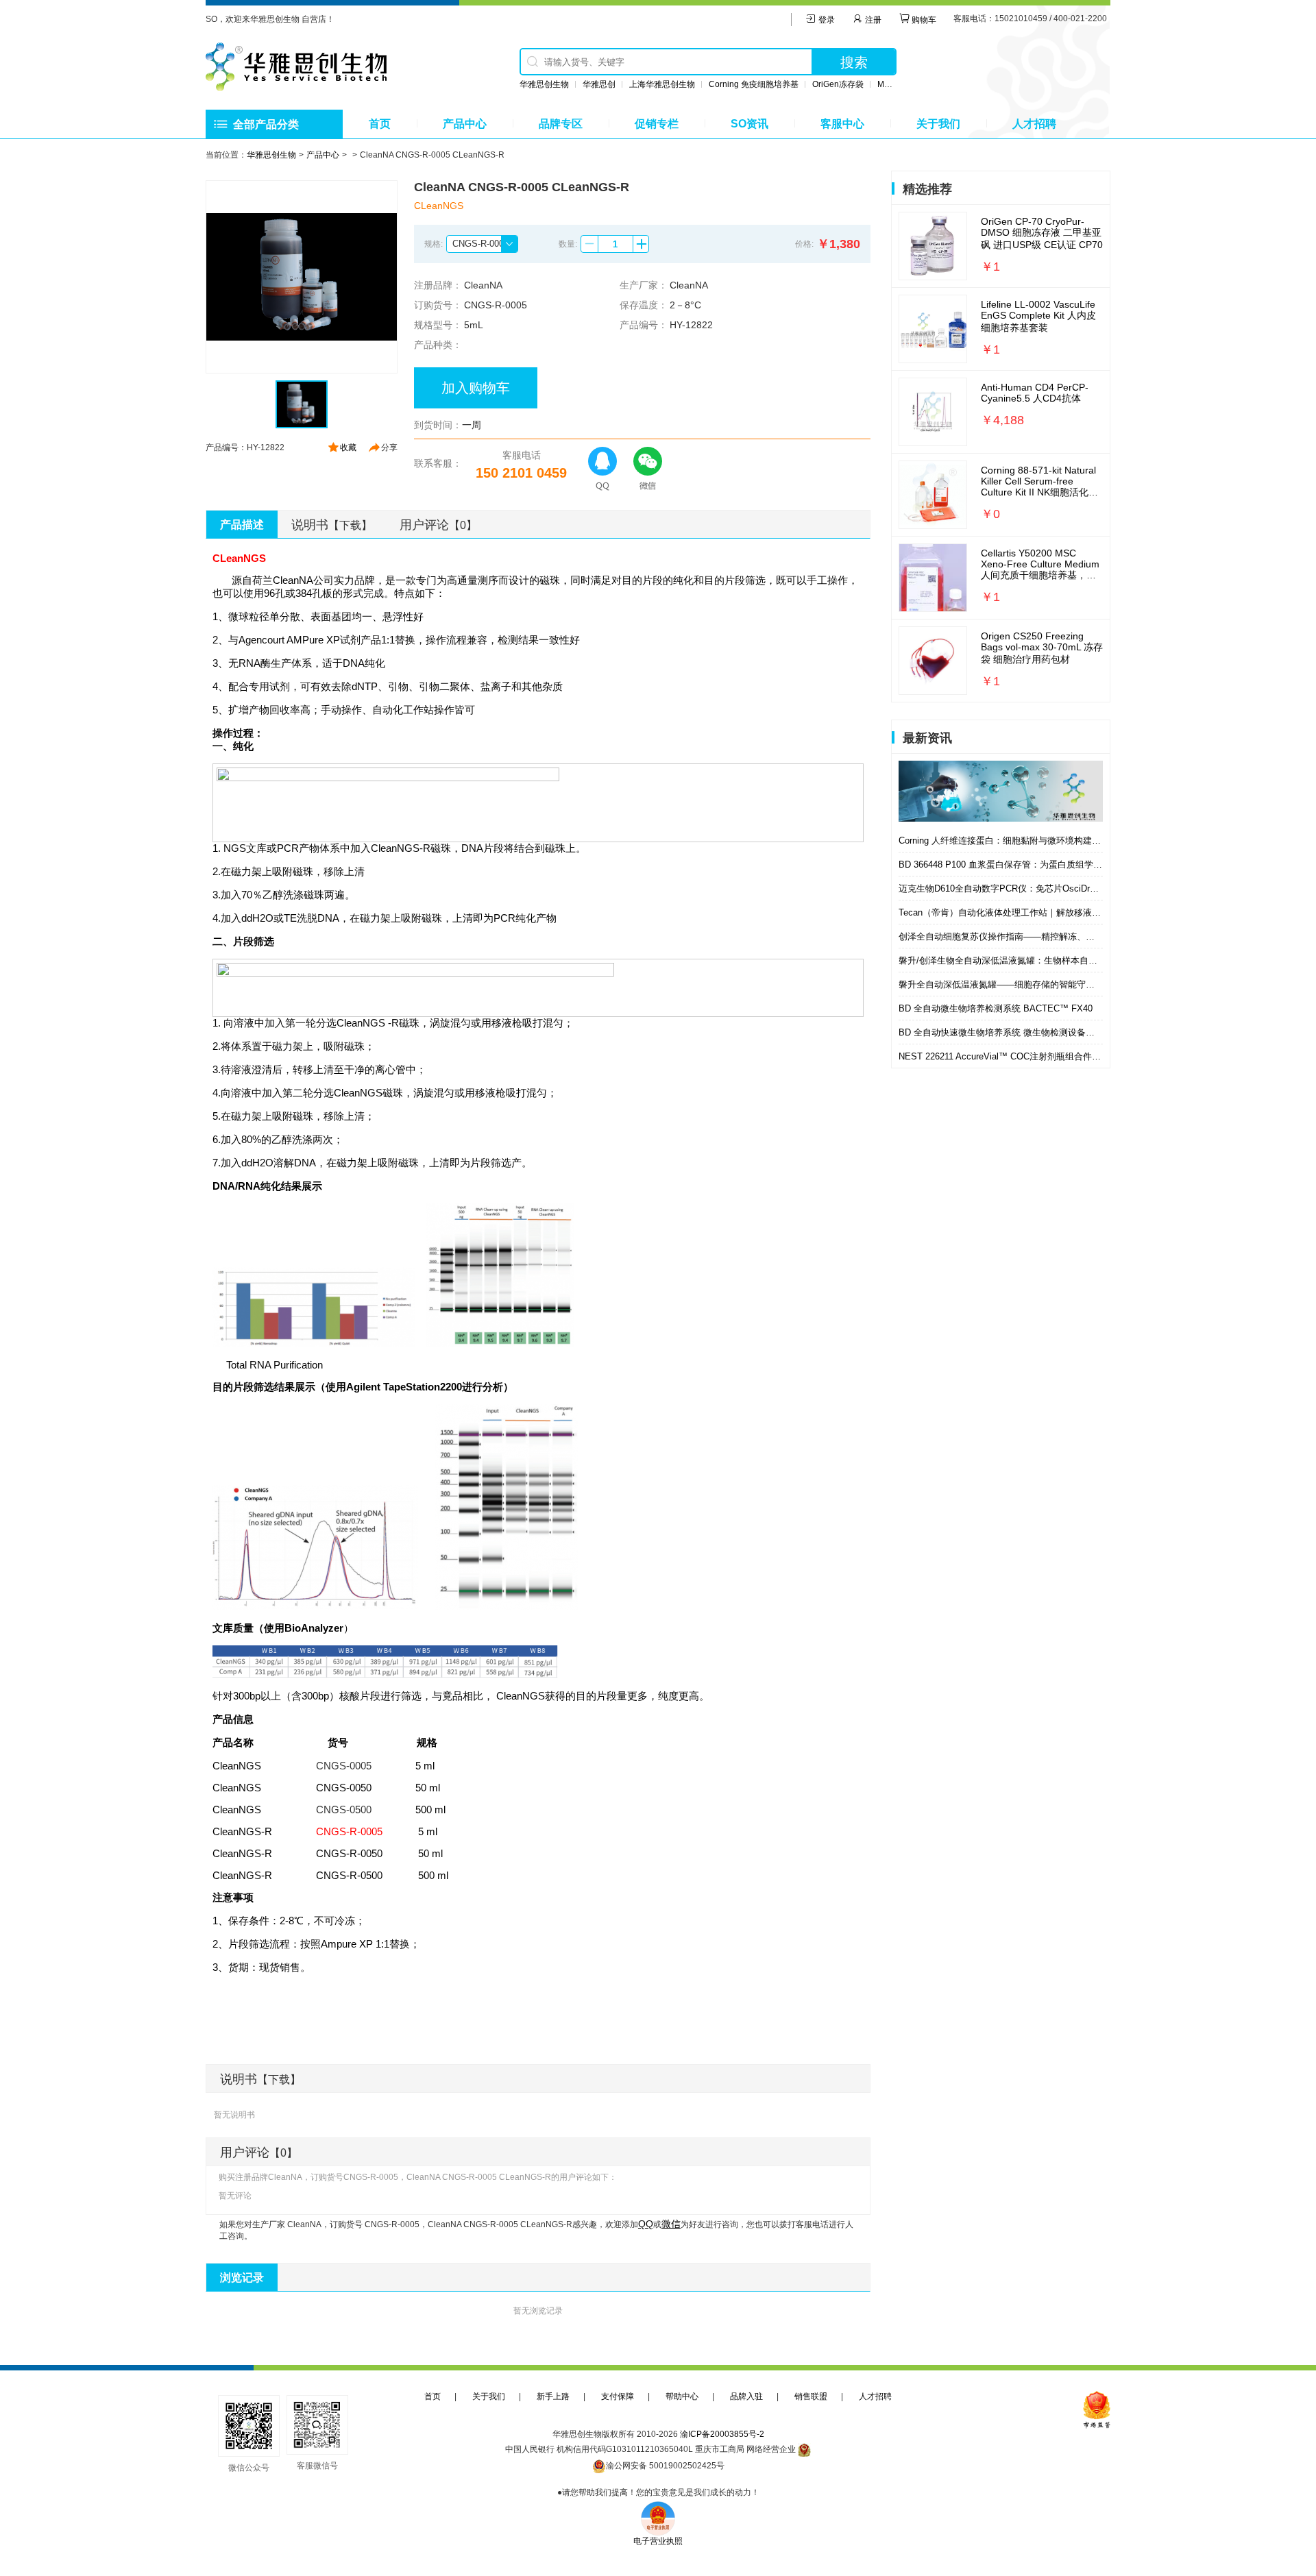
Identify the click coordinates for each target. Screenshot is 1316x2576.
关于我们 (938, 124)
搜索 (854, 62)
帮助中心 (682, 2396)
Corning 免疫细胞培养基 (754, 84)
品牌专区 (561, 124)
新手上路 (553, 2396)
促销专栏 (657, 124)
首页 (380, 124)
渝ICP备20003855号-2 (722, 2434)
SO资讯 (750, 124)
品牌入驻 (746, 2396)
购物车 (923, 20)
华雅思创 (599, 84)
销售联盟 (811, 2396)
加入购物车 (476, 388)
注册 (872, 20)
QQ (646, 2224)
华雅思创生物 (544, 84)
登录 (826, 20)
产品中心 (465, 124)
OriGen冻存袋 (838, 84)
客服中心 (842, 124)
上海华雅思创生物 (662, 84)
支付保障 (618, 2396)
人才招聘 (1034, 124)
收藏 (348, 447)
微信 (671, 2224)
